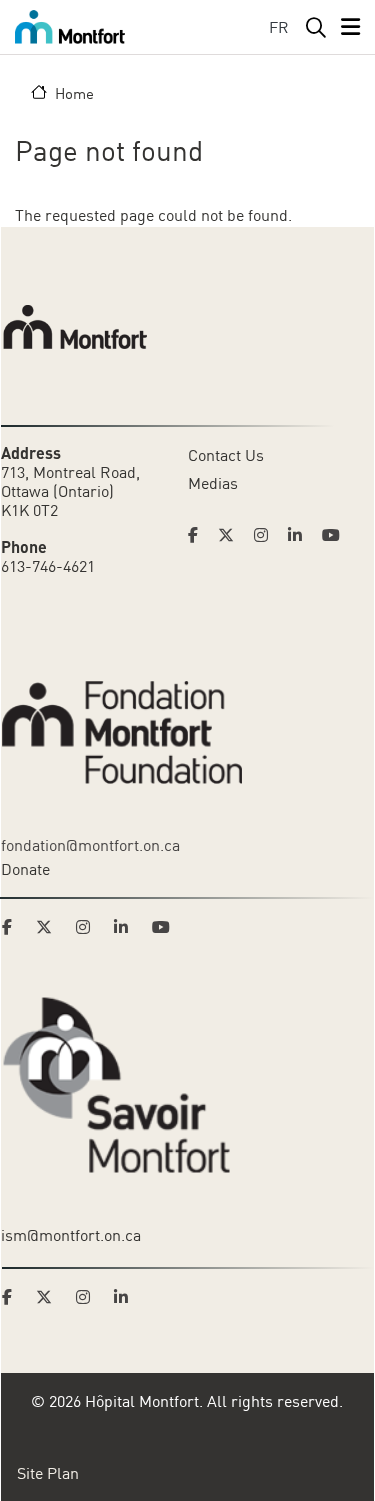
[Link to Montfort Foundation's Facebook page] (13, 927)
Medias (213, 483)
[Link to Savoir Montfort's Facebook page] (13, 1297)
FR (279, 27)
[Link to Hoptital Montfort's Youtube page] (333, 535)
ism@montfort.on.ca (71, 1235)
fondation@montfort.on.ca (90, 845)
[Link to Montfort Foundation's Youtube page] (163, 927)
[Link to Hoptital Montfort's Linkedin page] (301, 535)
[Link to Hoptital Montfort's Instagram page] (267, 535)
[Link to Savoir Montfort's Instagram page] (89, 1297)
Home (74, 93)
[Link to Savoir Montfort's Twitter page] (50, 1297)
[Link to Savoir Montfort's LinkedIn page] (127, 1297)
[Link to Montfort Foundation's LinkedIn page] (127, 927)
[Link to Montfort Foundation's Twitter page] (50, 927)
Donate (25, 869)
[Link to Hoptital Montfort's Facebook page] (199, 535)
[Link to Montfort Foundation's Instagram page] (89, 927)
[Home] (70, 27)
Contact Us (226, 455)
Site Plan (48, 1473)
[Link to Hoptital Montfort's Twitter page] (232, 535)
